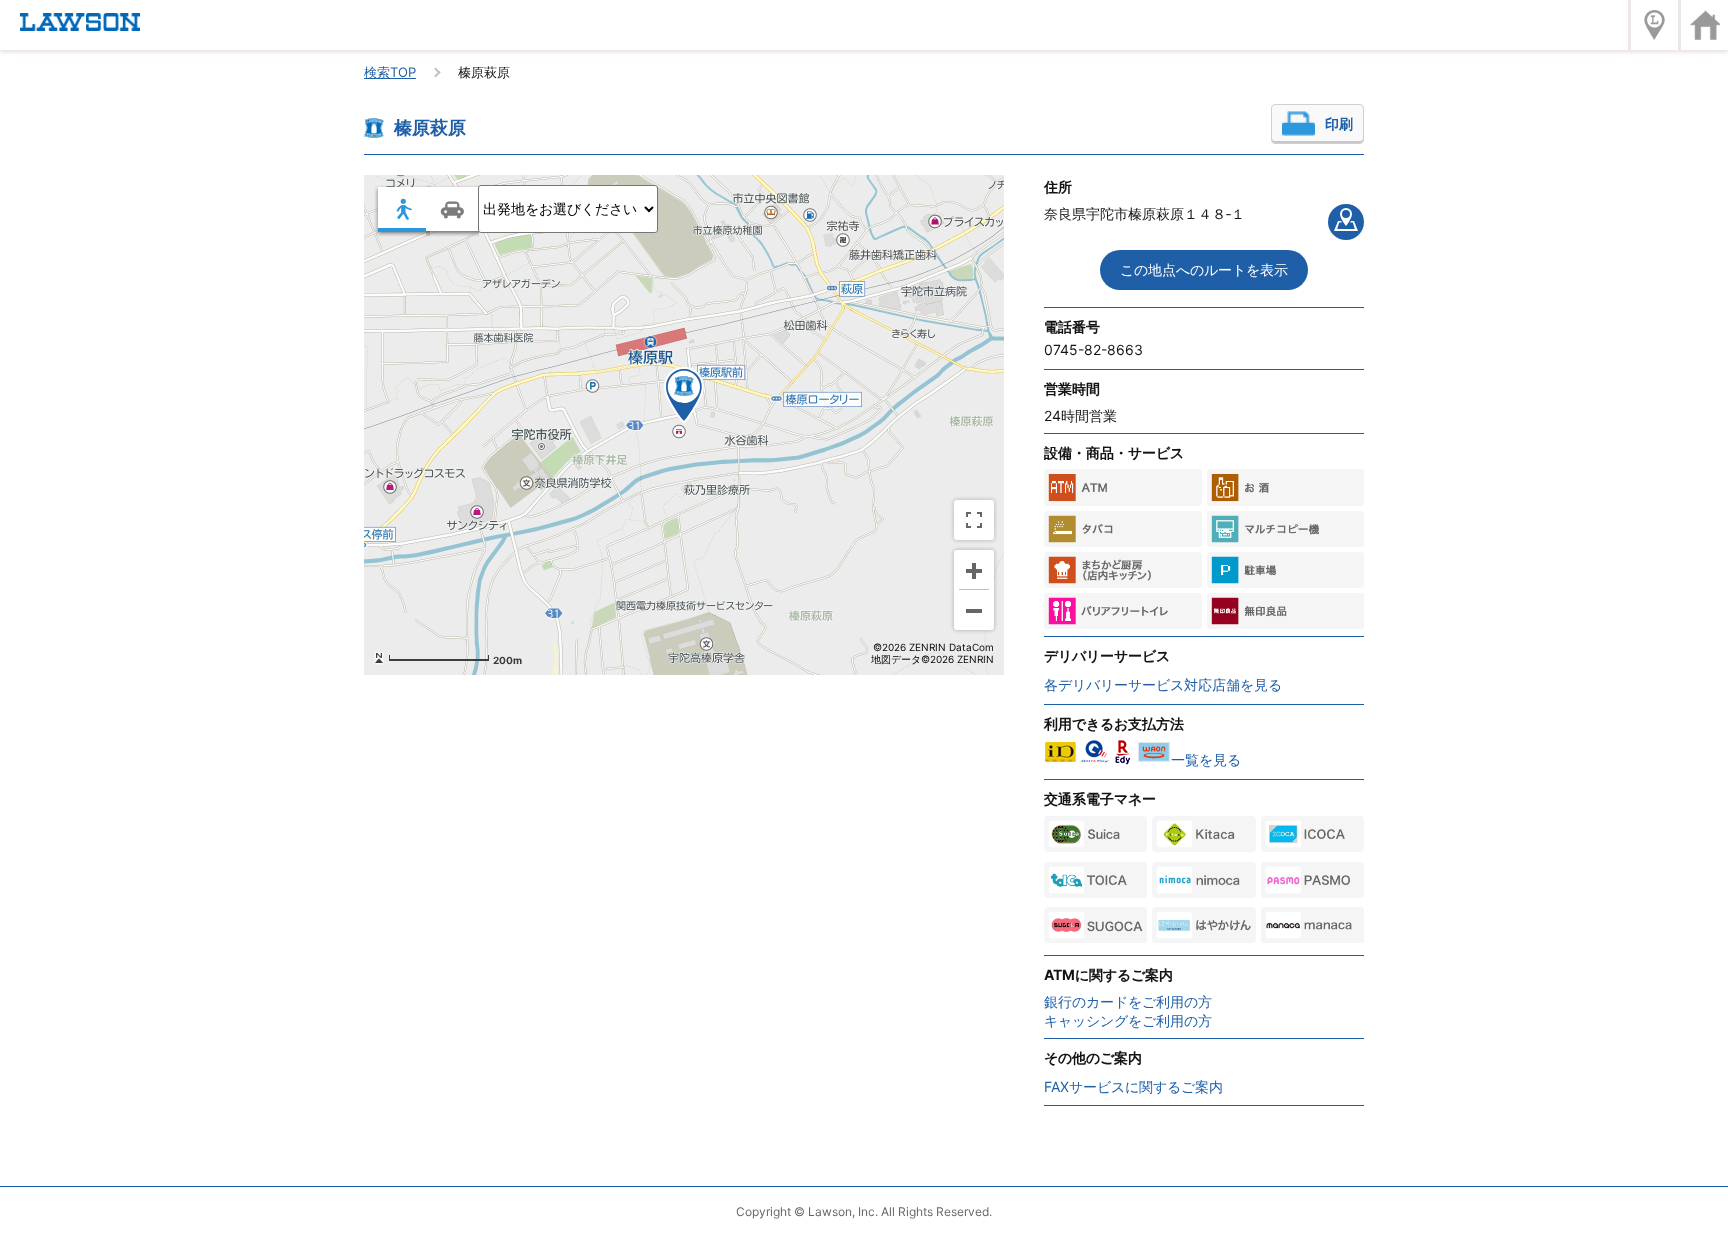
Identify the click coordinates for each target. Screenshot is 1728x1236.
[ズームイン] (974, 570)
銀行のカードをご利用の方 (1128, 1001)
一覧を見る (1206, 759)
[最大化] (974, 520)
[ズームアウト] (974, 610)
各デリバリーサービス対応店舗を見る (1163, 684)
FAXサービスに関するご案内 (1133, 1086)
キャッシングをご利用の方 (1128, 1020)
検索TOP (390, 72)
